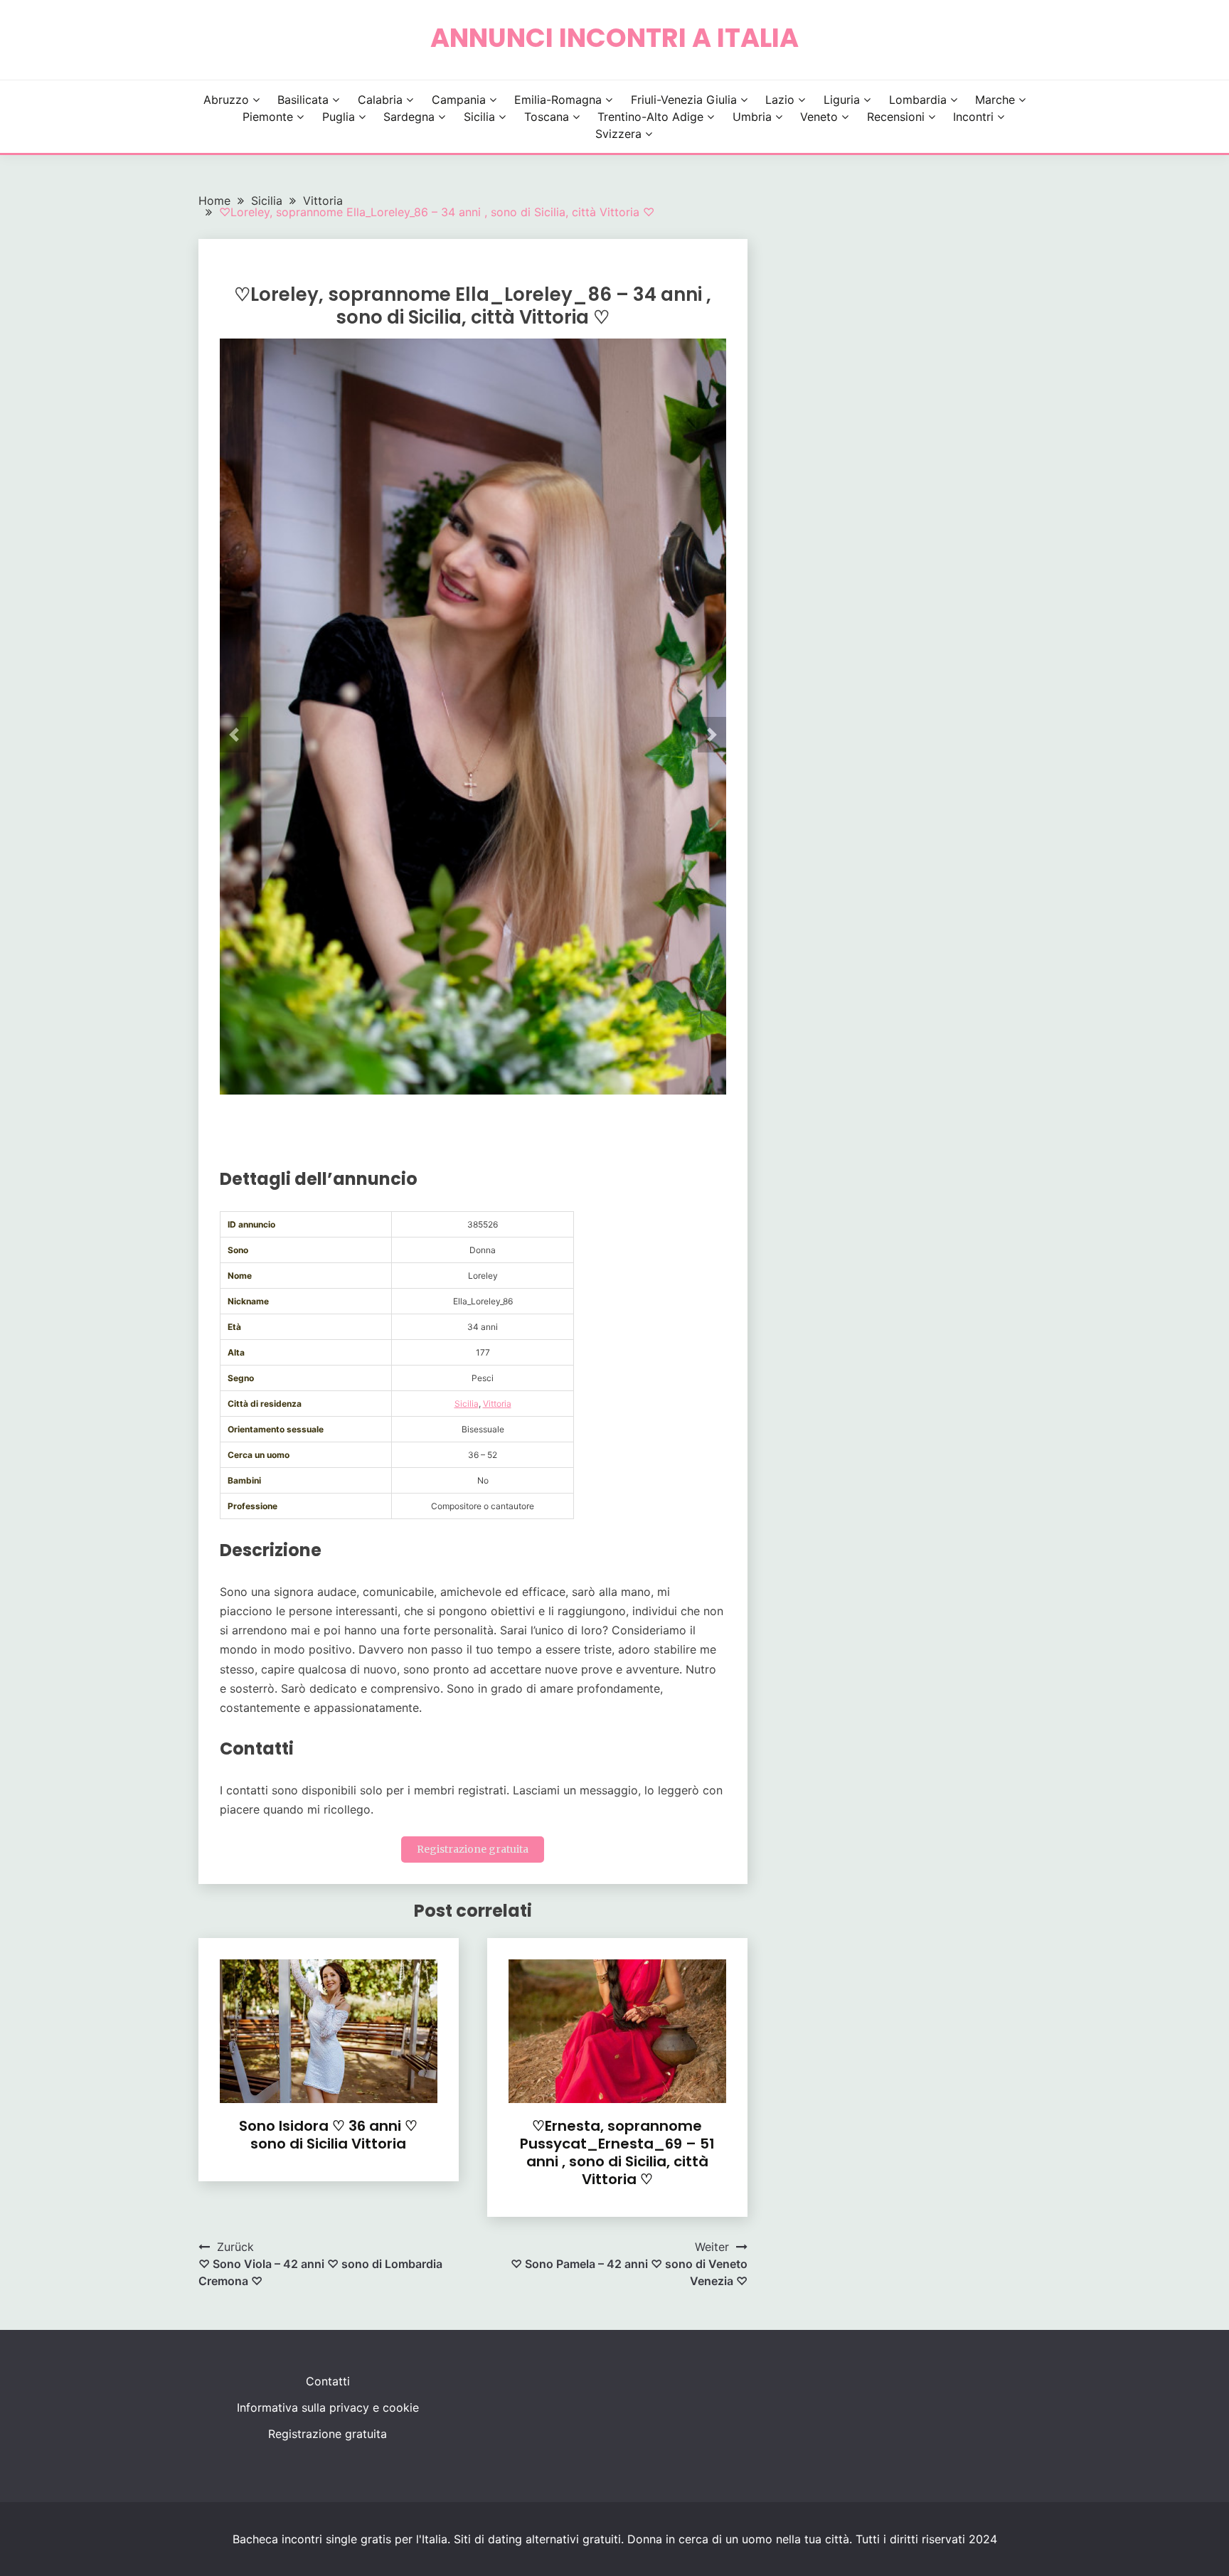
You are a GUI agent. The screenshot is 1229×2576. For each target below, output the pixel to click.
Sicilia (479, 117)
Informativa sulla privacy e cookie (328, 2407)
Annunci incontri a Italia (614, 38)
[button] (234, 735)
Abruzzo (226, 100)
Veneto (819, 117)
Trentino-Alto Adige (650, 117)
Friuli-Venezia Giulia (684, 100)
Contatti (328, 2381)
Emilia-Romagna (558, 100)
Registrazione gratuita (473, 1849)
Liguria (842, 100)
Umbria (752, 117)
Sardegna (409, 117)
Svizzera (618, 134)
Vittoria (497, 1404)
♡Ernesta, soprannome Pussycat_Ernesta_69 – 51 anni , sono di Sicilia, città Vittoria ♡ (617, 2152)
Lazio (780, 100)
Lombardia (918, 100)
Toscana (547, 117)
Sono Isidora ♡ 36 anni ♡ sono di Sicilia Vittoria (328, 2135)
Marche (995, 100)
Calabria (380, 100)
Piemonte (268, 117)
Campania (459, 100)
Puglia (339, 117)
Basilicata (303, 100)
